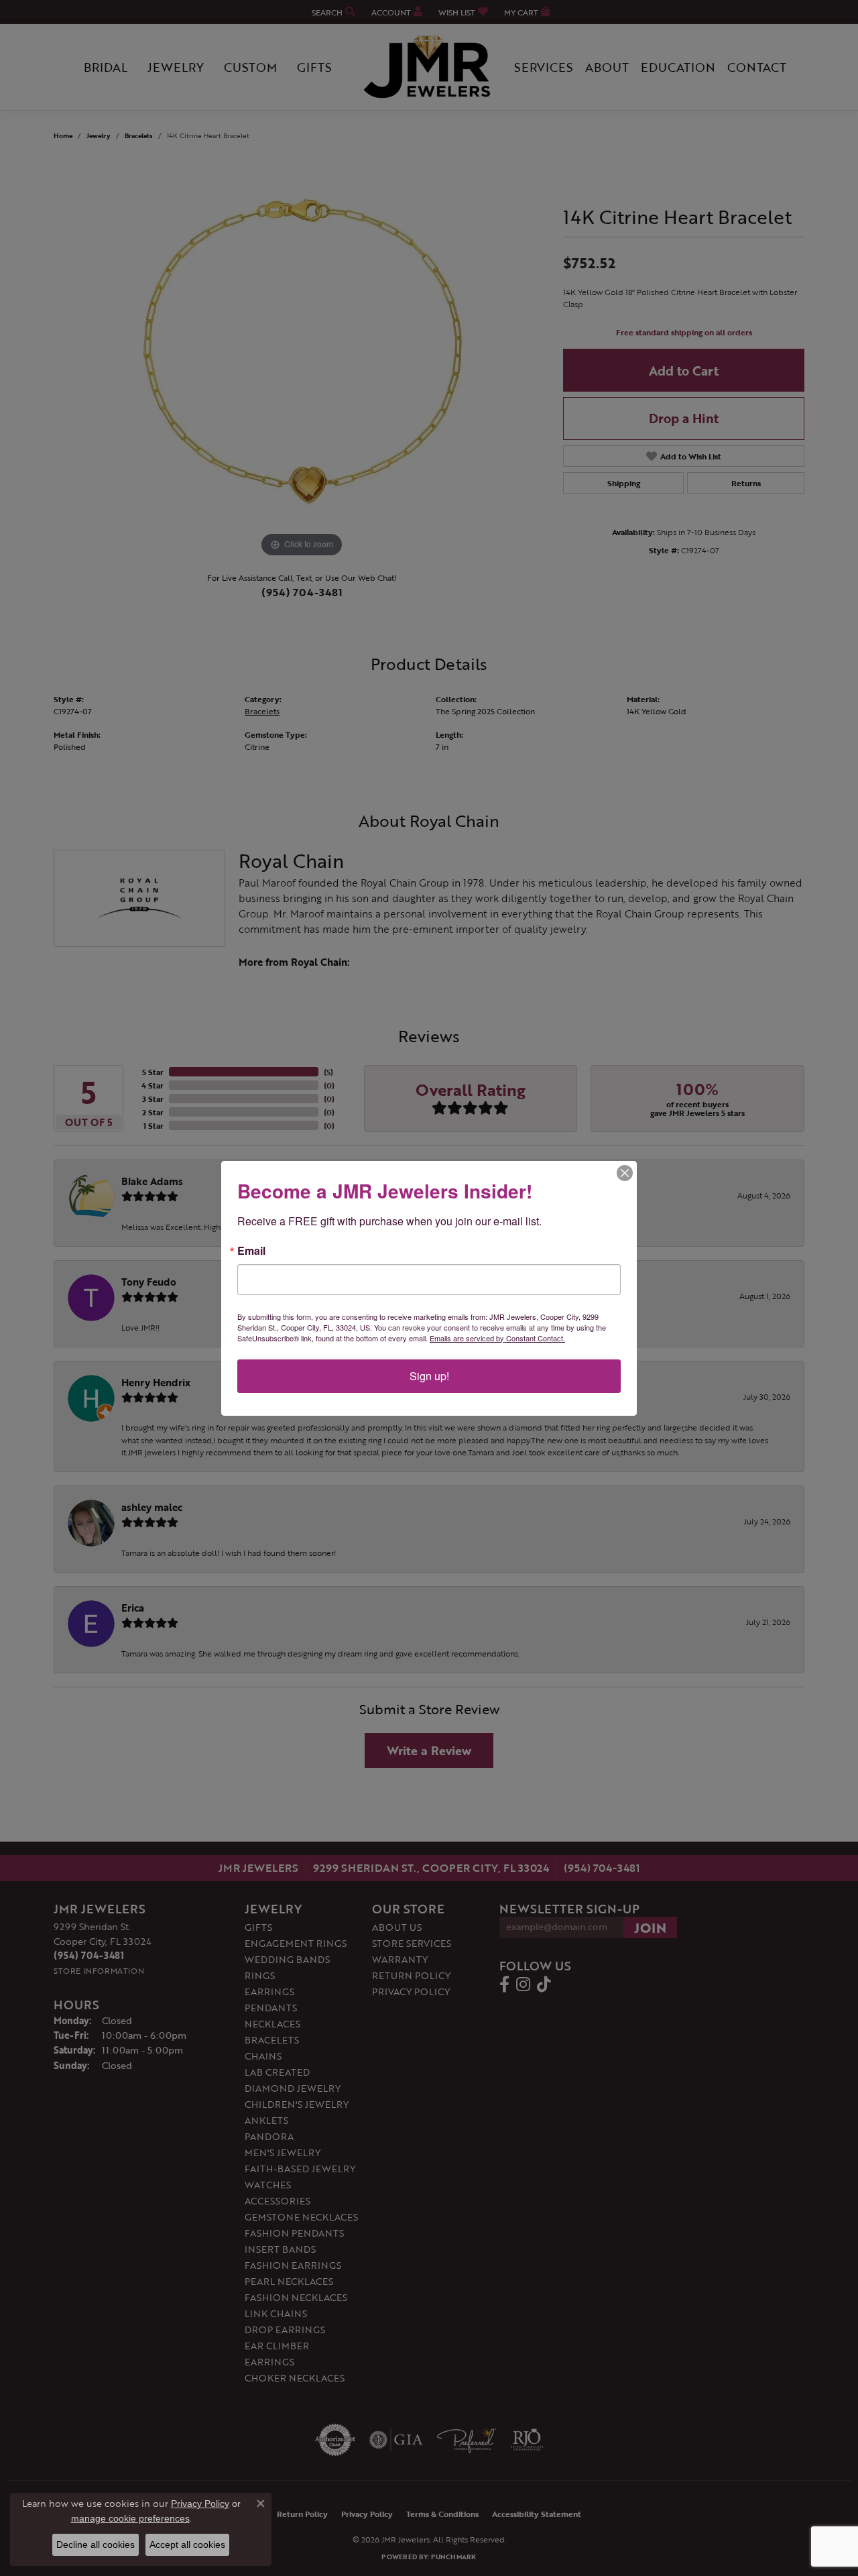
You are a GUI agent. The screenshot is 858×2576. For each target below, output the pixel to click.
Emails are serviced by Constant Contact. (497, 1338)
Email (251, 1251)
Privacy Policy (200, 2504)
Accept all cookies (187, 2544)
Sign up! (429, 1376)
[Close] (625, 1173)
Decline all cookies (96, 2544)
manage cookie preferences (130, 2518)
